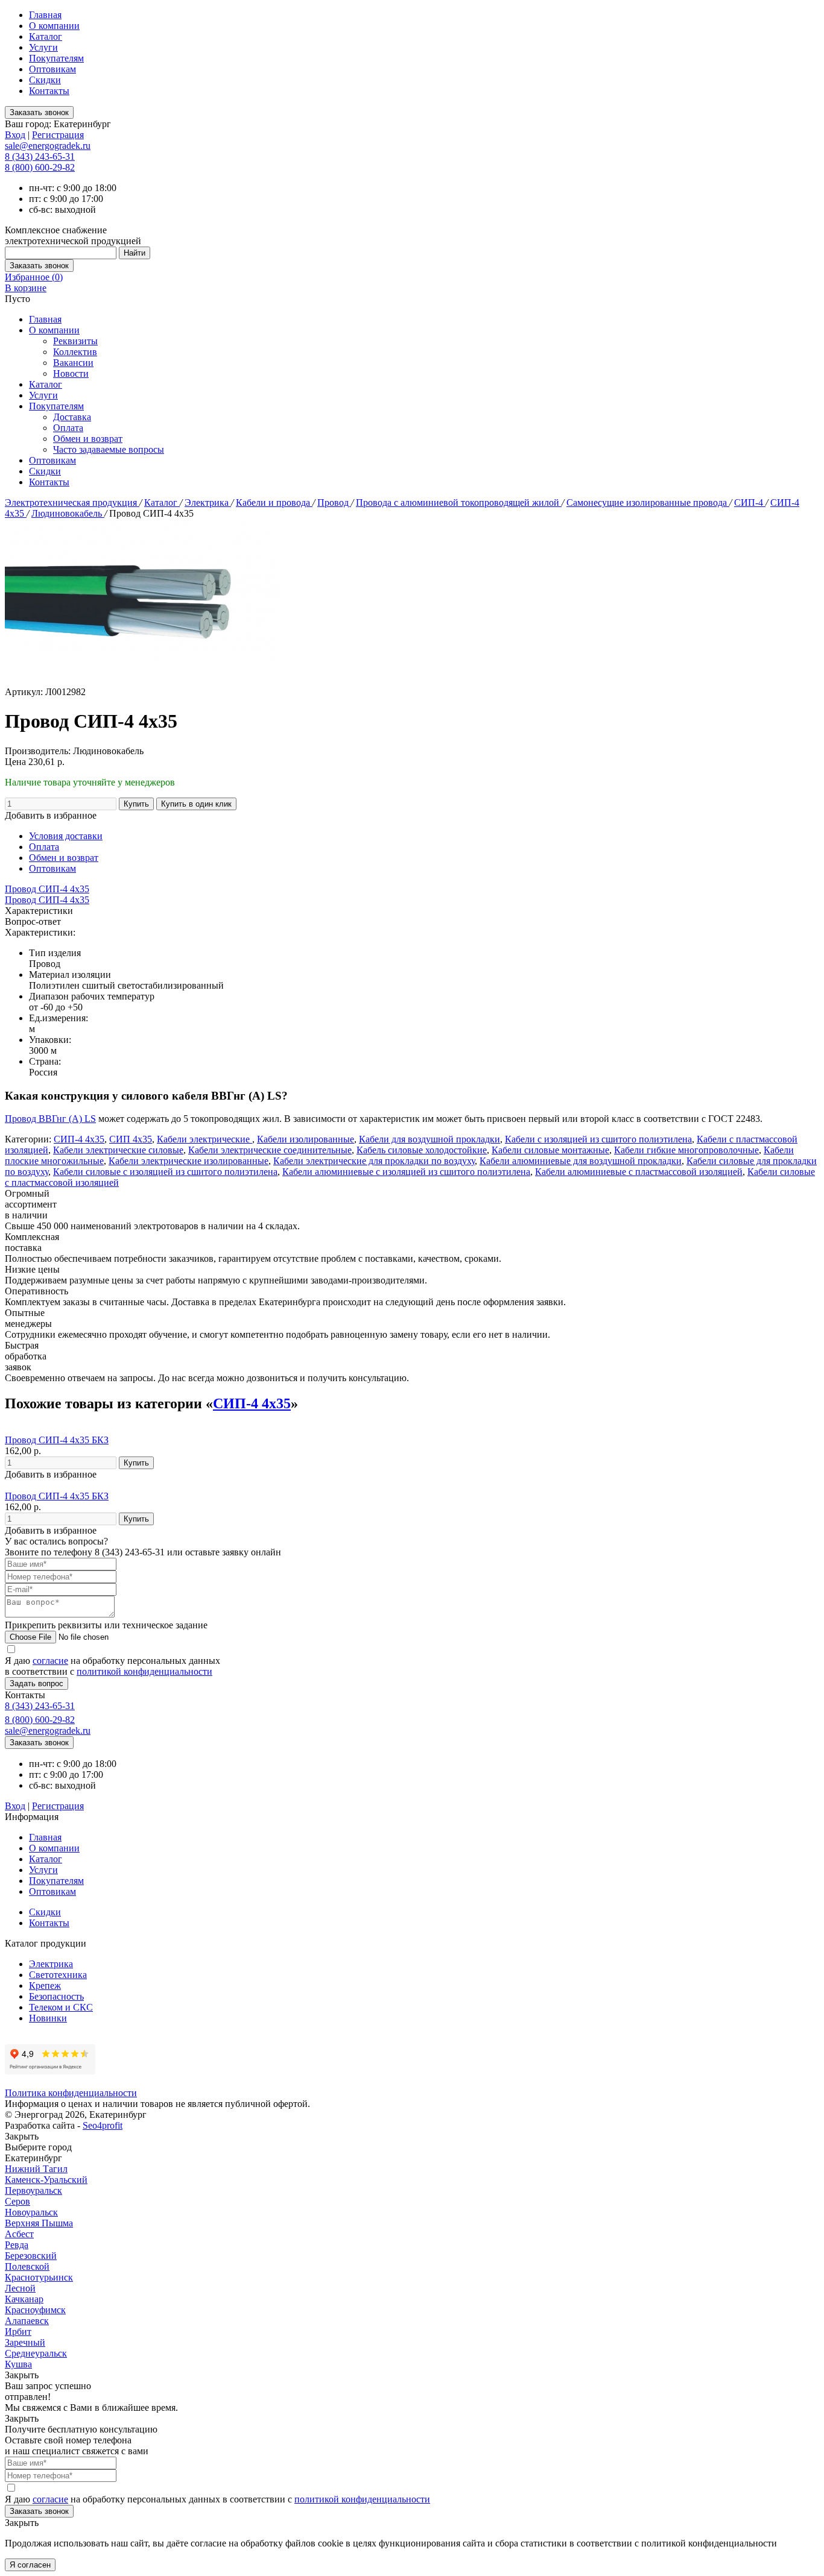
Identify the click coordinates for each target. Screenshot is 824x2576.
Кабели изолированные (306, 1139)
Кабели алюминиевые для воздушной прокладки (581, 1161)
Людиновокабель (68, 513)
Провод (334, 502)
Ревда (17, 2245)
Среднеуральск (36, 2353)
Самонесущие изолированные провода (648, 502)
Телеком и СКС (61, 2007)
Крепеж (45, 1986)
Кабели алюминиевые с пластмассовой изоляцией (639, 1172)
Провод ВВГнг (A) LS (50, 1119)
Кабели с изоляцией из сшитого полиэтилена (598, 1139)
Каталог (46, 36)
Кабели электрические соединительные (270, 1150)
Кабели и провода (274, 502)
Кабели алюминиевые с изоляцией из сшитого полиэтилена (406, 1172)
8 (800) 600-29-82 (40, 167)
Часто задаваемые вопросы (109, 449)
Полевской (27, 2266)
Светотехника (58, 1975)
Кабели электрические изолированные (189, 1161)
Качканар (24, 2299)
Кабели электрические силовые (118, 1150)
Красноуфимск (35, 2310)
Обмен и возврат (88, 439)
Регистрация (58, 135)
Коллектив (75, 352)
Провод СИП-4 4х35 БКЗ (57, 1440)
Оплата (68, 428)
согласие (50, 1661)
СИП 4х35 (131, 1139)
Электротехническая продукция (72, 502)
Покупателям (56, 58)
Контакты (49, 91)
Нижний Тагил (36, 2169)
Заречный (25, 2342)
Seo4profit (103, 2125)
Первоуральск (33, 2190)
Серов (17, 2201)
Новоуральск (31, 2212)
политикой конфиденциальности (144, 1671)
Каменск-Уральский (46, 2180)
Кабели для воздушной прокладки (429, 1139)
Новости (71, 373)
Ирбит (18, 2332)
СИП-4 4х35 (79, 1139)
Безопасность (56, 1996)
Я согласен (30, 2565)
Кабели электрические (204, 1139)
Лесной (20, 2288)
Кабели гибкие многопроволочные (686, 1150)
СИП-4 (750, 502)
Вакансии (73, 363)
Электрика (208, 502)
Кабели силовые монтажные (550, 1150)
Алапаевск (27, 2321)
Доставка (72, 417)
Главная (45, 15)
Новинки (48, 2018)
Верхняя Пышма (39, 2223)
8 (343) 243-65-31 (40, 156)
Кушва (18, 2364)
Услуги (43, 47)
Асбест (19, 2234)
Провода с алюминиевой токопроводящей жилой (459, 502)
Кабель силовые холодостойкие (422, 1150)
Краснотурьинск (39, 2277)
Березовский (31, 2256)
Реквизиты (75, 341)
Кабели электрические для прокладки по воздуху (374, 1161)
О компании (54, 26)
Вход (15, 135)
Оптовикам (52, 69)
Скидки (45, 80)
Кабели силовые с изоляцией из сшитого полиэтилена (165, 1172)
